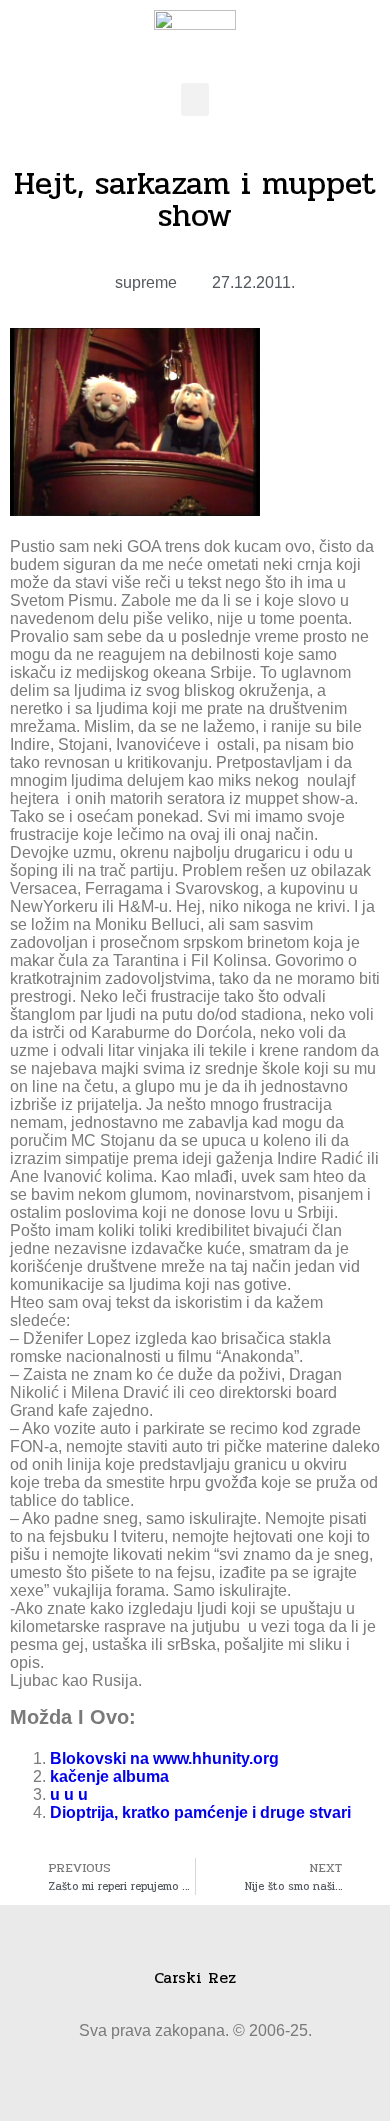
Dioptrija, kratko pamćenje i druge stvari (200, 1812)
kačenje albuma (109, 1776)
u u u (69, 1794)
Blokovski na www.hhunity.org (164, 1758)
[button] (195, 99)
